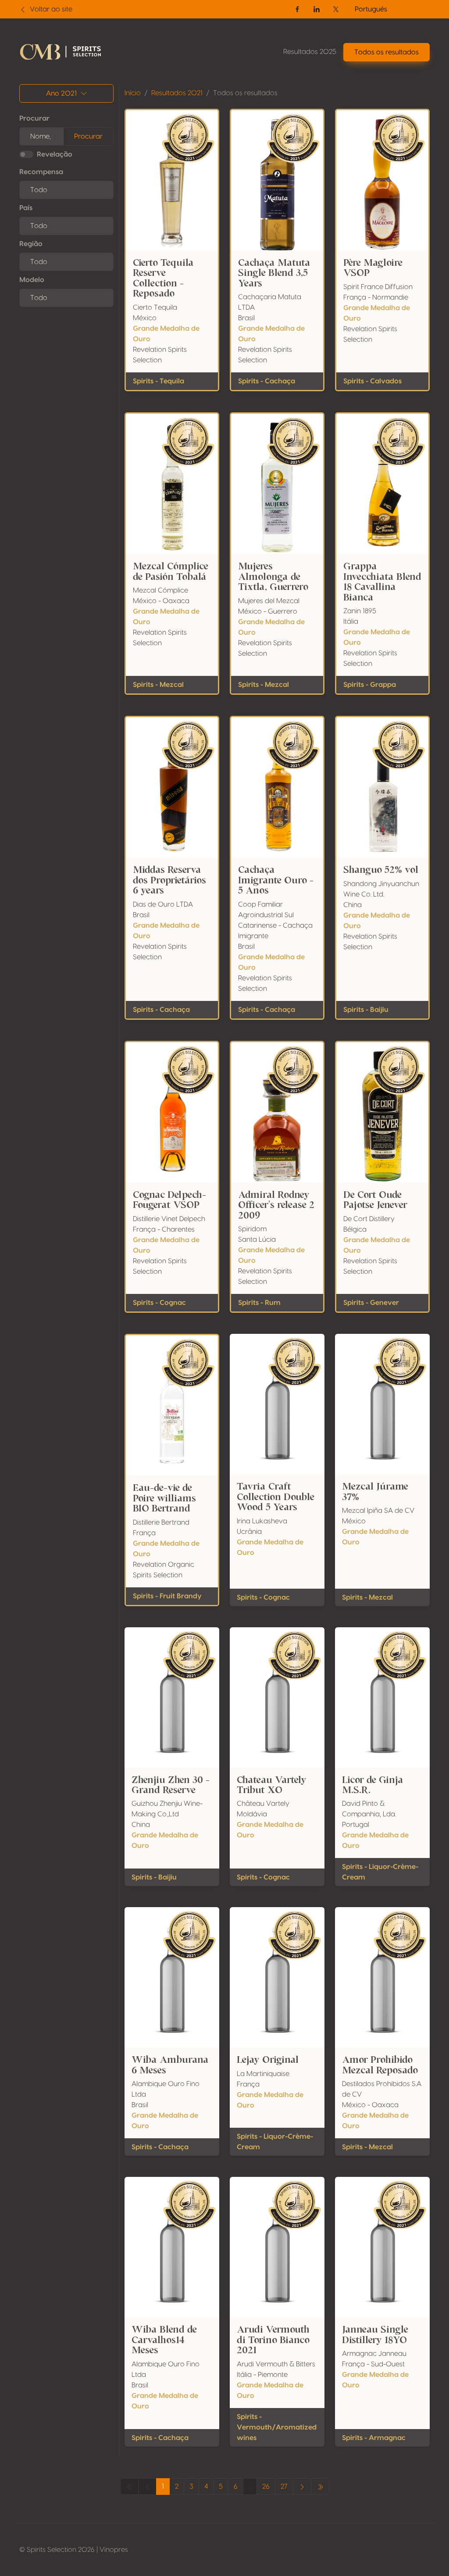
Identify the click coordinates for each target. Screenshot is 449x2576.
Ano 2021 (61, 93)
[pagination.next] (302, 2487)
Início (133, 93)
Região (31, 244)
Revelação (55, 154)
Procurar (34, 118)
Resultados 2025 (310, 52)
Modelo (32, 280)
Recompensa (41, 172)
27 (284, 2487)
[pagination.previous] (320, 2487)
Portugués (371, 9)
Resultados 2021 (177, 93)
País (26, 208)
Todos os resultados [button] (387, 52)
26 (266, 2487)
